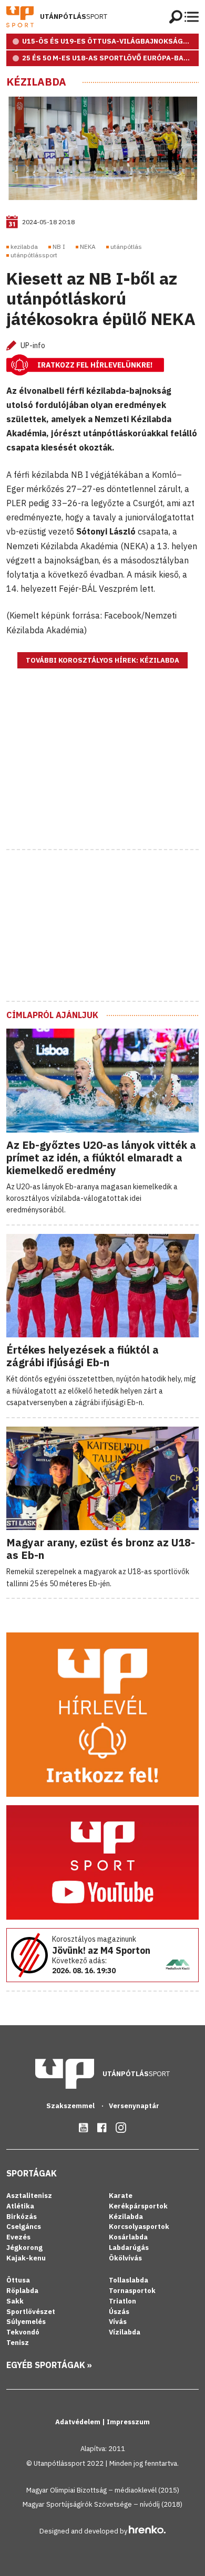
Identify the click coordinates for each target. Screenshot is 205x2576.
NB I (59, 247)
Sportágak (32, 2173)
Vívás (118, 2322)
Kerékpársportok (138, 2206)
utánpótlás (126, 247)
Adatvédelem (79, 2422)
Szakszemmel (71, 2106)
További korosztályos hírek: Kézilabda (102, 660)
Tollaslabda (129, 2280)
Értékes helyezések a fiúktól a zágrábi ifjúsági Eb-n (83, 1356)
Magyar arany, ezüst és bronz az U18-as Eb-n (101, 1549)
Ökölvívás (125, 2258)
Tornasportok (132, 2291)
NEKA (88, 247)
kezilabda (24, 247)
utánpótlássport (34, 255)
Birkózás (22, 2217)
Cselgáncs (24, 2227)
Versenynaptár (134, 2106)
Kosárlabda (128, 2237)
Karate (121, 2196)
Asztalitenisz (29, 2196)
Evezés (18, 2237)
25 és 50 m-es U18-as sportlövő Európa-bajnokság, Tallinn (110, 58)
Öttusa (18, 2280)
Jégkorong (24, 2248)
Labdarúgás (129, 2248)
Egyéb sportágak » (49, 2365)
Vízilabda (125, 2332)
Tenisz (18, 2343)
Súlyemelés (26, 2322)
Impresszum (128, 2422)
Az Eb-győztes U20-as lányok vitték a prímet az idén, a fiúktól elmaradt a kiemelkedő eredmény (101, 1158)
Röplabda (22, 2291)
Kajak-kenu (26, 2258)
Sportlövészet (31, 2312)
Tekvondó (23, 2332)
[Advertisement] (102, 772)
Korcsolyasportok (139, 2227)
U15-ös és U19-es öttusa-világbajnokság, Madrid (110, 41)
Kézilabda (36, 82)
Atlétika (20, 2206)
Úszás (119, 2312)
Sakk (15, 2301)
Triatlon (122, 2301)
